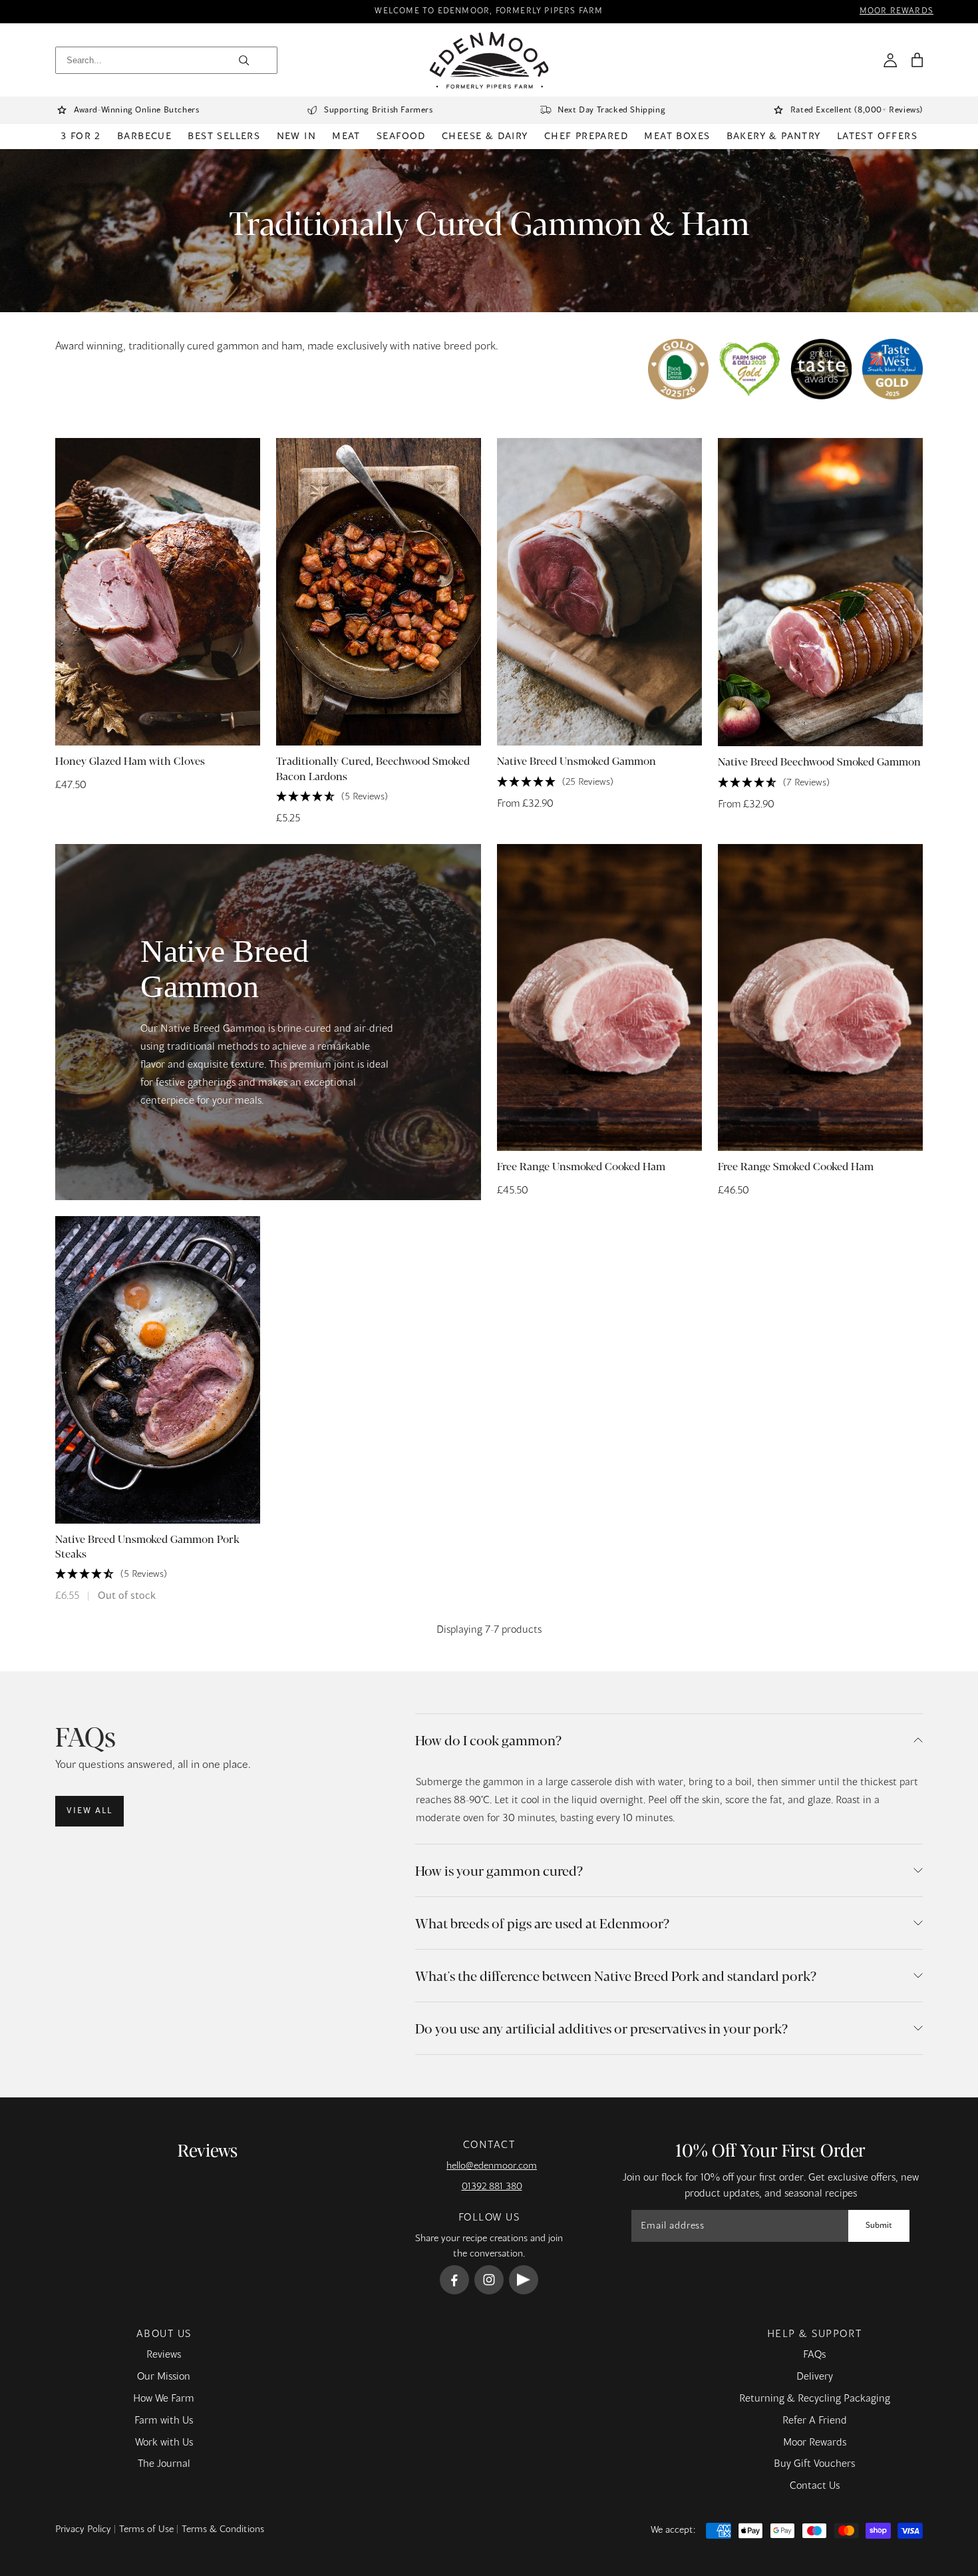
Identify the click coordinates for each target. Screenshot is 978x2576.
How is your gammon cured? (499, 1870)
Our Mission (164, 2377)
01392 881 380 (492, 2187)
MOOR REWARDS (896, 12)
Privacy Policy (83, 2529)
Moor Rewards (815, 2443)
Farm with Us (164, 2421)
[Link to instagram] (489, 2280)
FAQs (814, 2355)
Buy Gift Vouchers (814, 2464)
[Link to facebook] (454, 2280)
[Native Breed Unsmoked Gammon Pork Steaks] (158, 1370)
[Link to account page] (890, 60)
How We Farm (164, 2399)
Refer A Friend (815, 2421)
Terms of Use (146, 2529)
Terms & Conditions (223, 2529)
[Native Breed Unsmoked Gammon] (599, 592)
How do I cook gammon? (488, 1740)
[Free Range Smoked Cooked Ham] (820, 997)
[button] (917, 60)
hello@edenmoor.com (492, 2166)
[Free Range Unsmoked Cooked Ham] (599, 997)
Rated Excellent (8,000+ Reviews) (857, 110)
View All (89, 1811)
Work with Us (164, 2443)
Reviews (164, 2355)
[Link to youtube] (524, 2280)
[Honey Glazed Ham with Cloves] (158, 592)
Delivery (815, 2377)
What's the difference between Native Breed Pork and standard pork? (616, 1975)
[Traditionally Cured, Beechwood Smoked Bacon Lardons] (379, 592)
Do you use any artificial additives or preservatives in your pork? (601, 2028)
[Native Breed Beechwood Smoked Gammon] (820, 592)
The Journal (164, 2464)
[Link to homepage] (489, 60)
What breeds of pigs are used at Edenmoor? (542, 1923)
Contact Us (815, 2486)
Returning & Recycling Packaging (815, 2399)
